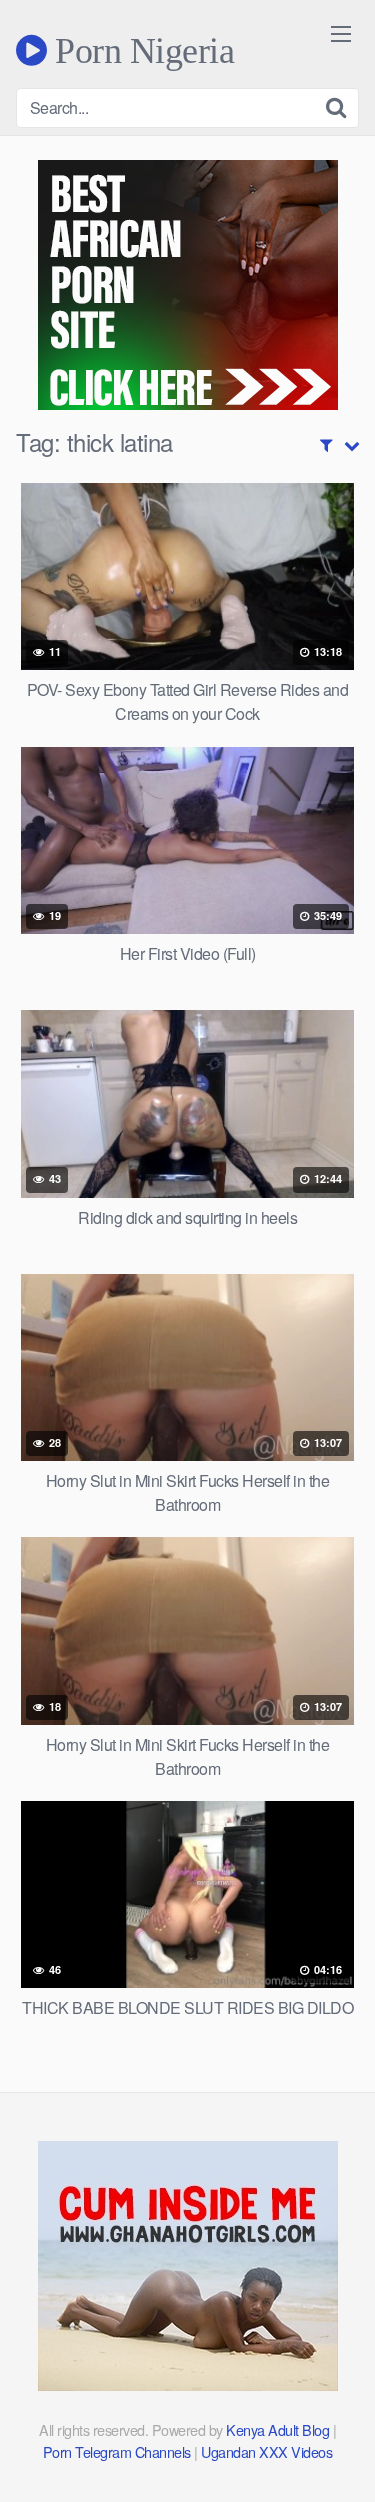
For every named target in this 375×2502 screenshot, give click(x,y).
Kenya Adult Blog (277, 2429)
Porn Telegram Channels (119, 2451)
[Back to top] (340, 2458)
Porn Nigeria (140, 50)
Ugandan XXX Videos (266, 2451)
